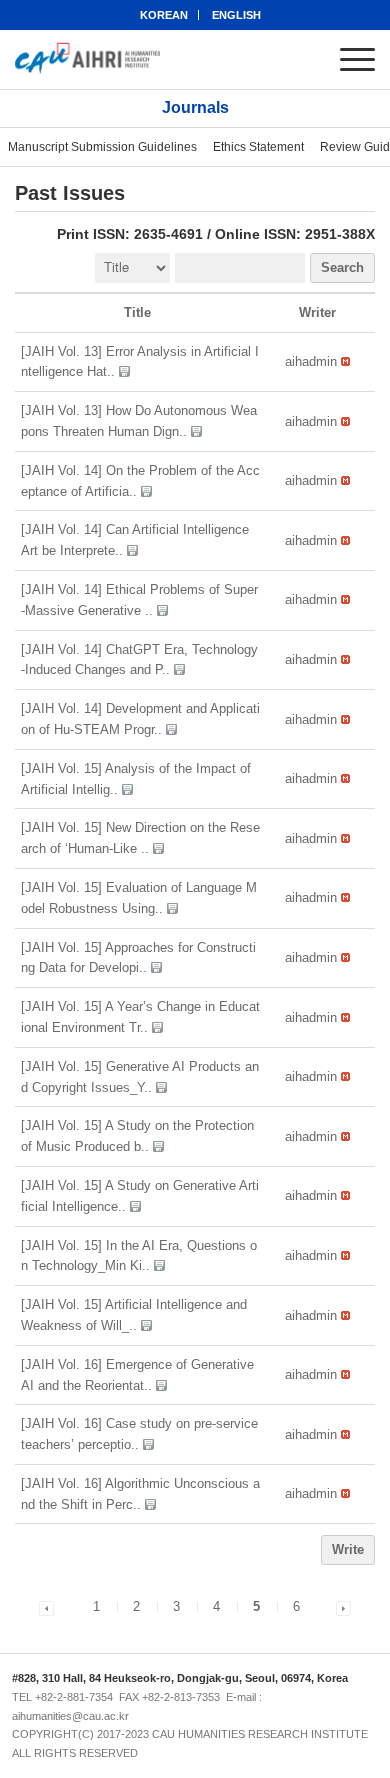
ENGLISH (236, 15)
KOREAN (164, 15)
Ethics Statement (258, 147)
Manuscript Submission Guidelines (102, 147)
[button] (311, 361)
